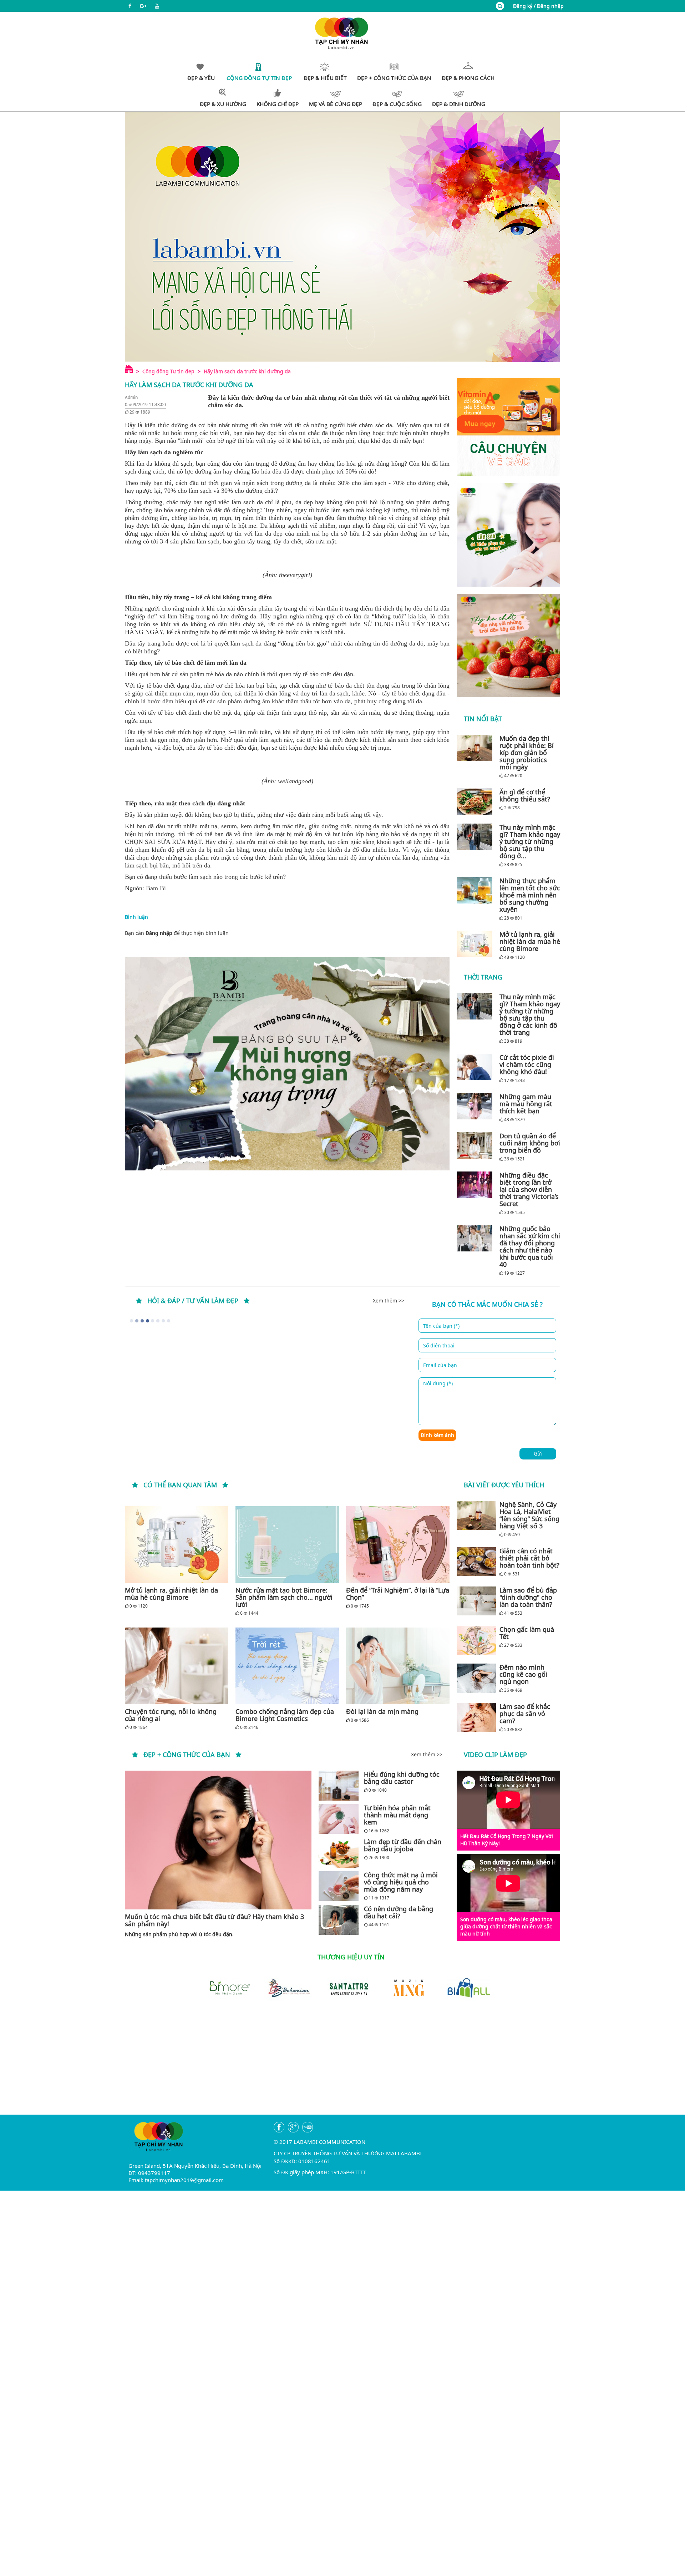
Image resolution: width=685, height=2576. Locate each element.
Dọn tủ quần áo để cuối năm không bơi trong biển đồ (530, 1143)
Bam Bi (156, 888)
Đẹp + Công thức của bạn (187, 1755)
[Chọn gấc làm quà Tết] (476, 1640)
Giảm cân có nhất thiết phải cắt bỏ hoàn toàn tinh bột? (529, 1558)
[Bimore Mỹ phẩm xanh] (223, 1987)
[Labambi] (342, 33)
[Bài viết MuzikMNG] (508, 427)
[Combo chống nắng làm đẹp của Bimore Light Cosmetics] (287, 1666)
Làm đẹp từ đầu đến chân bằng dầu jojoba (403, 1845)
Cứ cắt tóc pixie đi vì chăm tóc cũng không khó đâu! (527, 1064)
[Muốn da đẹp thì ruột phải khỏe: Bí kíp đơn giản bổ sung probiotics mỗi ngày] (476, 748)
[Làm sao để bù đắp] (476, 1601)
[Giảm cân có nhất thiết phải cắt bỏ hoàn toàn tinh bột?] (476, 1562)
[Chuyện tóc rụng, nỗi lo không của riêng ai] (177, 1666)
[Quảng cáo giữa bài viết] (287, 1064)
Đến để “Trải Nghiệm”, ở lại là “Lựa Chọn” (398, 1594)
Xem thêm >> (389, 1300)
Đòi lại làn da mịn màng (382, 1711)
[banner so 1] (508, 535)
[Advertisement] (342, 2065)
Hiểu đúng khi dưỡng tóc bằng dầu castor (402, 1778)
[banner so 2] (508, 646)
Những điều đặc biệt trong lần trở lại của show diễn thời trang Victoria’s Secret (529, 1189)
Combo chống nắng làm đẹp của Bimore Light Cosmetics (285, 1715)
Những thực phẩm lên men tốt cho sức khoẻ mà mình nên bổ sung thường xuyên (530, 895)
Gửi (538, 1454)
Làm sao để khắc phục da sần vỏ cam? (525, 1714)
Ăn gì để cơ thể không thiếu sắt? (525, 795)
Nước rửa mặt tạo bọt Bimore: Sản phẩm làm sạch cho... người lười (284, 1597)
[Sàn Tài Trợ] (342, 1987)
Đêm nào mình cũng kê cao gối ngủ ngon (523, 1674)
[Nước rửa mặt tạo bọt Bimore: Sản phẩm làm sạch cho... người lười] (287, 1545)
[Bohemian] (283, 1987)
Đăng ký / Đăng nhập (538, 6)
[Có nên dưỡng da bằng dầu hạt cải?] (339, 1920)
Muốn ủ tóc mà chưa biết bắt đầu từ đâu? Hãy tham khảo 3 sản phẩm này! (214, 1920)
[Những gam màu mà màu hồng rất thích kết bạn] (476, 1106)
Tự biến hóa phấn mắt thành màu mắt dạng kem (397, 1815)
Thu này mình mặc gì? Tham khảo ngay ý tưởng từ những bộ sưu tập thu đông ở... (530, 841)
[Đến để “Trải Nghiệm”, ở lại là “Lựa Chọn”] (398, 1545)
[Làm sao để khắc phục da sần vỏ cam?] (476, 1717)
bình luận (217, 933)
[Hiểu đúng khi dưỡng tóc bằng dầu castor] (339, 1785)
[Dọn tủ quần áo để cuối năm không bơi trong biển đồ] (476, 1145)
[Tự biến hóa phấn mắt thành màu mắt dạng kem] (339, 1819)
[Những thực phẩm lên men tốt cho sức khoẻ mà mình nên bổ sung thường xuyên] (476, 890)
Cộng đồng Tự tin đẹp (168, 371)
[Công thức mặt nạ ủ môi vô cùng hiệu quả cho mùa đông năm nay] (339, 1886)
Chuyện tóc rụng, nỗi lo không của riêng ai (171, 1715)
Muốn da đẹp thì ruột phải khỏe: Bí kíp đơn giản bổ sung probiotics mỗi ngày (527, 753)
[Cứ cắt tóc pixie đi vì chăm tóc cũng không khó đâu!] (476, 1067)
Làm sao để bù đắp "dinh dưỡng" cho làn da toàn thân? (528, 1597)
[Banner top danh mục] (342, 237)
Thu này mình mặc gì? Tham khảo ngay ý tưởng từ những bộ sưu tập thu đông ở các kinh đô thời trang (530, 1014)
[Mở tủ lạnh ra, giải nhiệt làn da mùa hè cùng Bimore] (476, 944)
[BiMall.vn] (462, 1987)
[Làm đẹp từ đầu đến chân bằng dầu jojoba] (339, 1853)
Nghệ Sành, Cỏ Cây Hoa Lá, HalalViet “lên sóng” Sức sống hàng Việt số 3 (529, 1515)
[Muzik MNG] (402, 1987)
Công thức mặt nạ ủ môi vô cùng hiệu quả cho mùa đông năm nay (401, 1882)
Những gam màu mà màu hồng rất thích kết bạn (526, 1104)
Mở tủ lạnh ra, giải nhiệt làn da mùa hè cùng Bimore (530, 941)
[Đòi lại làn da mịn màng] (398, 1666)
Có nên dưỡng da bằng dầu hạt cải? (399, 1912)
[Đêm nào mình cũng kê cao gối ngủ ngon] (476, 1678)
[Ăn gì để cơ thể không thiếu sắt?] (476, 801)
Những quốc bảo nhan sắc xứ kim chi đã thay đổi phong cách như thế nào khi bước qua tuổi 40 (530, 1246)
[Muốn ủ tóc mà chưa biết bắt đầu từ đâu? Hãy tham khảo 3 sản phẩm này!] (218, 1840)
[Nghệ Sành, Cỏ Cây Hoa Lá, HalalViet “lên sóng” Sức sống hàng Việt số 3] (476, 1515)
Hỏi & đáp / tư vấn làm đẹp (193, 1301)
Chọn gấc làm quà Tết (527, 1633)
